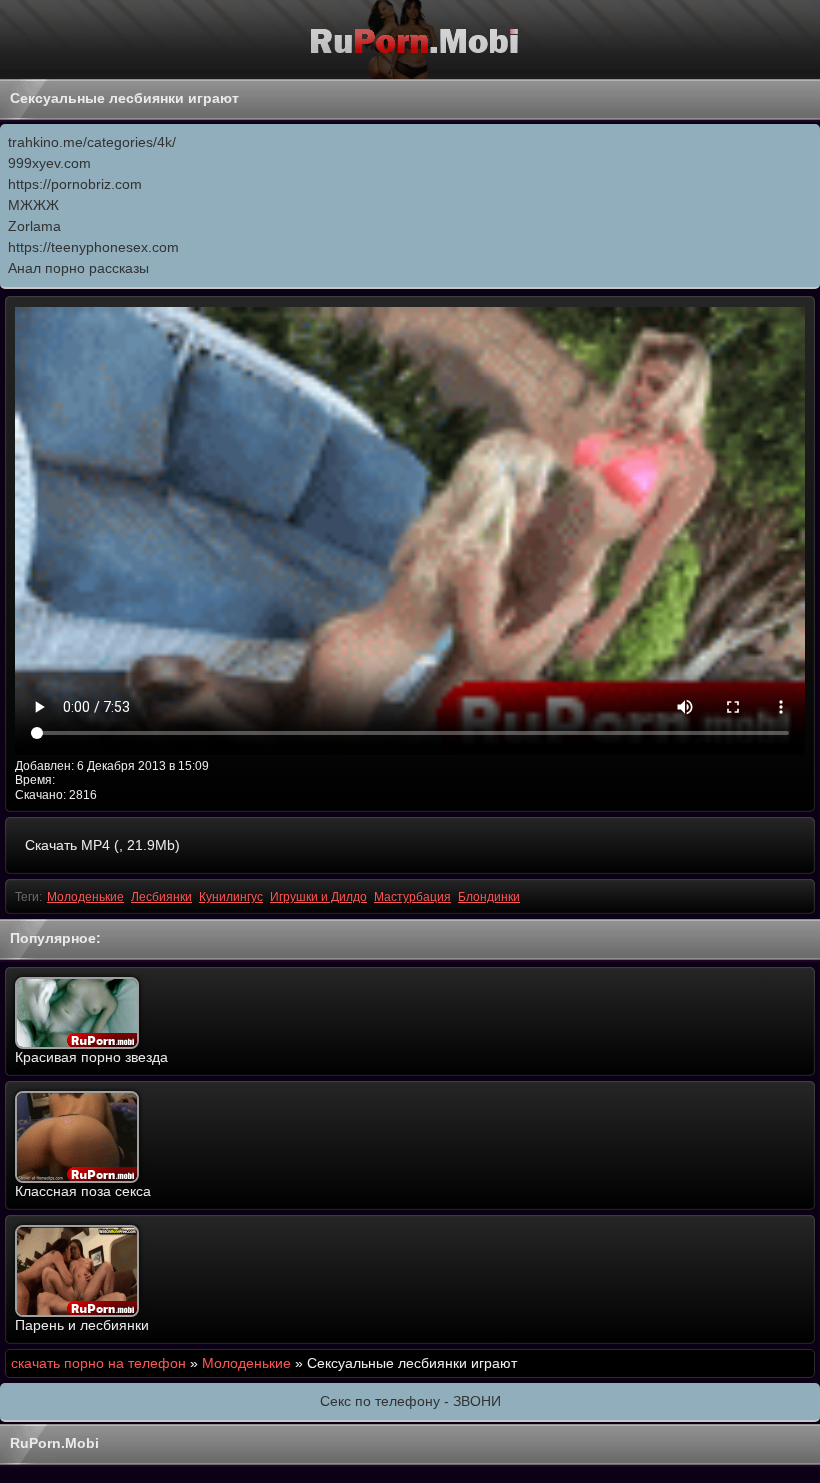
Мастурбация (412, 897)
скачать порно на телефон (98, 1363)
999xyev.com (49, 163)
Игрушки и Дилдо (318, 897)
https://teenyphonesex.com (93, 247)
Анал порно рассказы (78, 268)
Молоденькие (85, 897)
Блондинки (489, 897)
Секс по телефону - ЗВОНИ (410, 1401)
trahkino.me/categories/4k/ (92, 142)
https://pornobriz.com (75, 184)
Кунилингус (231, 897)
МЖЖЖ (33, 205)
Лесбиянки (161, 897)
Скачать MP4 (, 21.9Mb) (102, 845)
